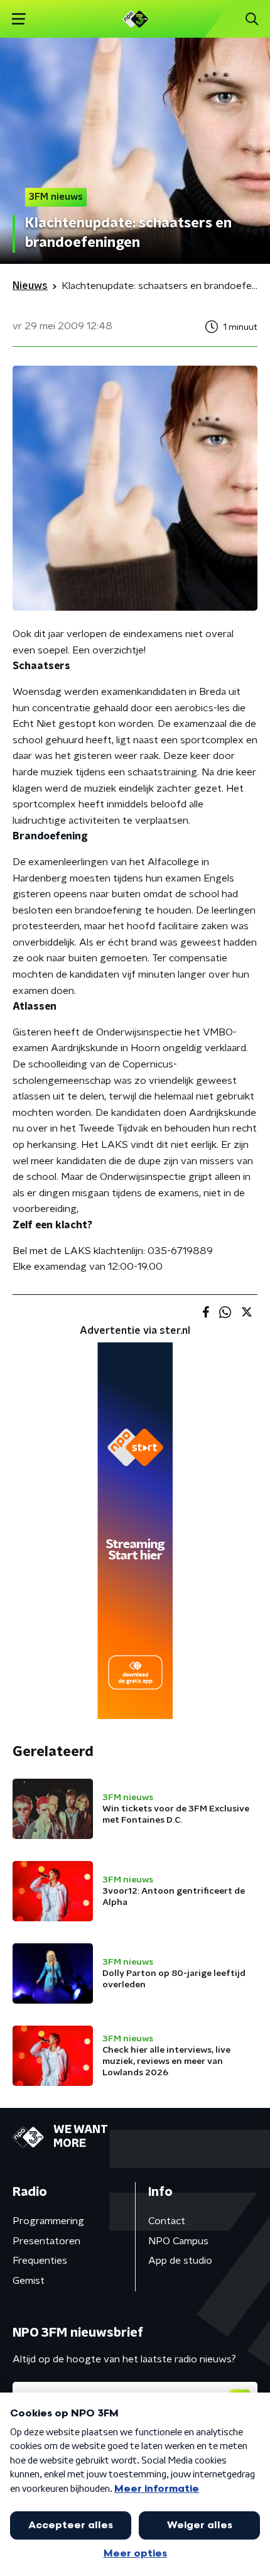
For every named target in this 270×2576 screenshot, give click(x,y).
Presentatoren (46, 2241)
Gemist (29, 2281)
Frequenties (40, 2261)
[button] (19, 19)
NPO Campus (178, 2241)
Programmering (48, 2221)
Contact (167, 2221)
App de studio (180, 2261)
